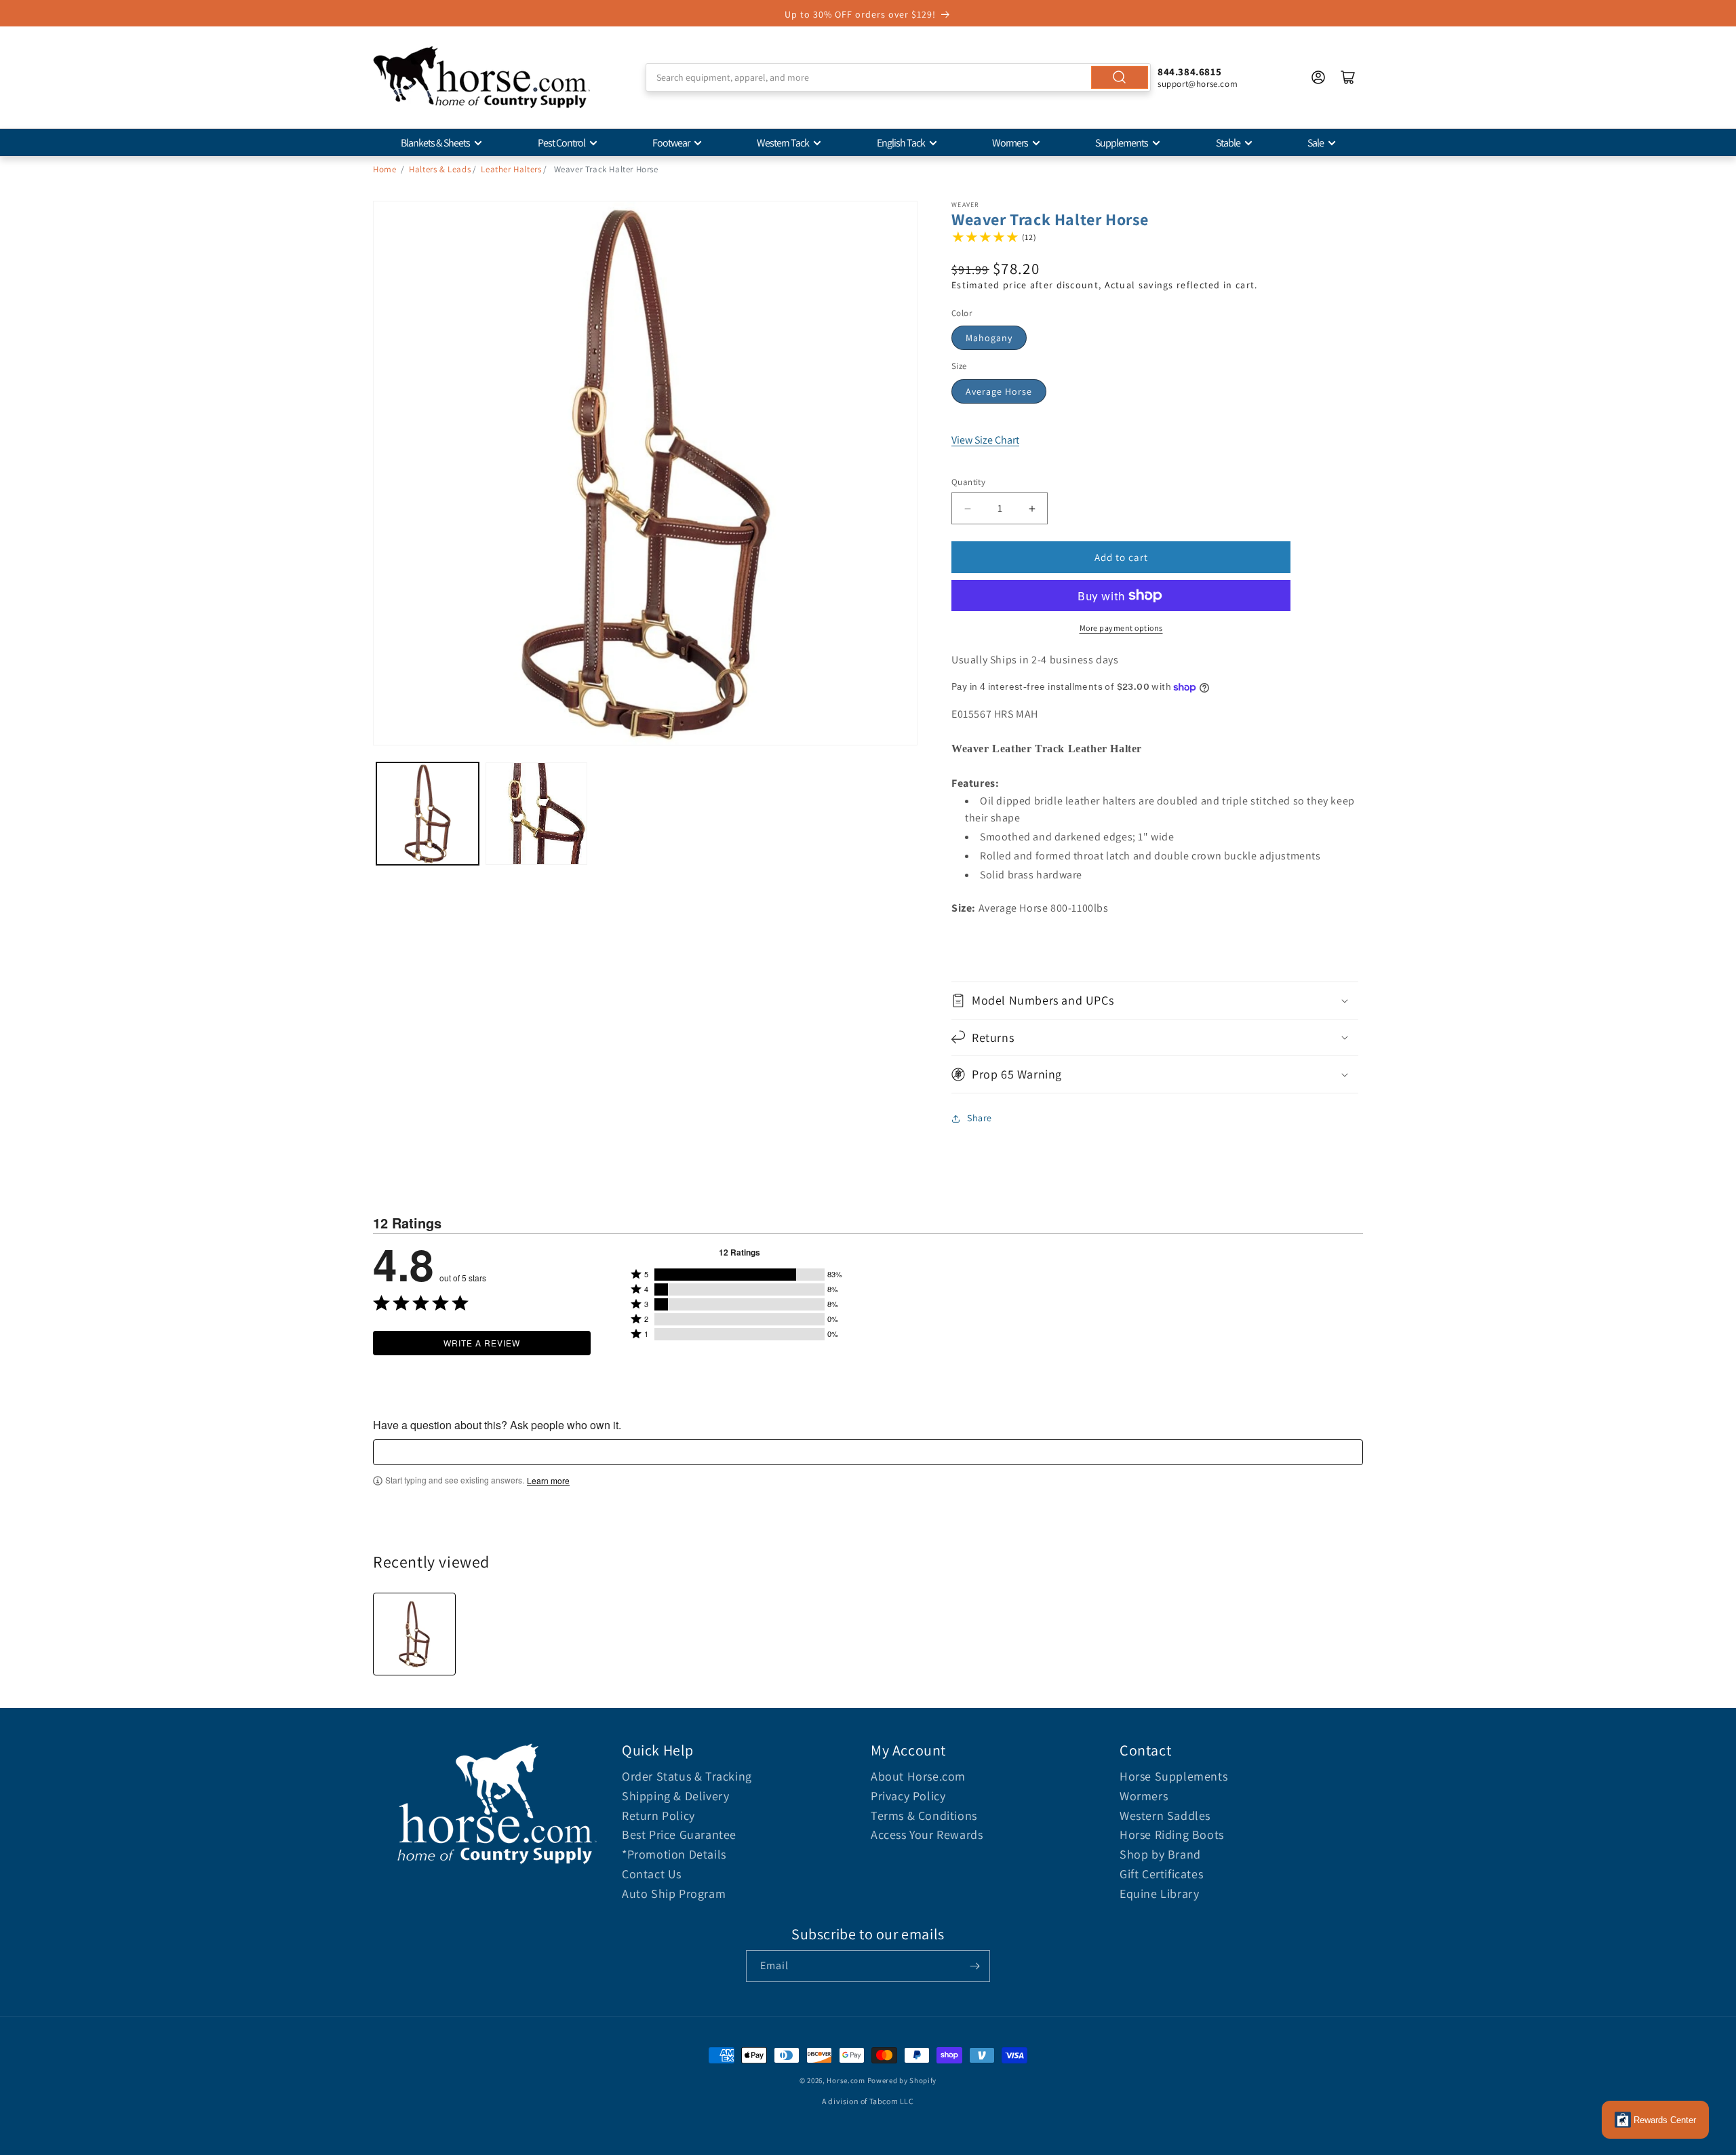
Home (384, 169)
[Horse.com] (481, 77)
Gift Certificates (1161, 1874)
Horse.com (846, 2080)
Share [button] (980, 1118)
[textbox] (868, 1452)
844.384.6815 (1189, 72)
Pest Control (561, 143)
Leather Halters (511, 169)
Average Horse (999, 391)
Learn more (548, 1481)
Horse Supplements (1173, 1776)
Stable (1228, 143)
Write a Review (482, 1343)
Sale (1316, 143)
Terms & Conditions (924, 1816)
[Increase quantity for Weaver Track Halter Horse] (1032, 508)
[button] (1155, 1000)
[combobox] (898, 77)
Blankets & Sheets (435, 143)
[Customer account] (1318, 77)
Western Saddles (1165, 1816)
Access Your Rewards (927, 1834)
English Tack (901, 143)
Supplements (1122, 143)
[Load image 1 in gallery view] (428, 814)
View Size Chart (985, 440)
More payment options (1121, 628)
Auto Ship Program (674, 1894)
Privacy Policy (908, 1796)
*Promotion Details (674, 1854)
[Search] (1120, 77)
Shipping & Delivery (675, 1796)
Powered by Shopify (902, 2080)
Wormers (1010, 143)
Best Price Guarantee (679, 1834)
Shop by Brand (1160, 1854)
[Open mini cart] (1348, 77)
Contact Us (652, 1874)
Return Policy (658, 1816)
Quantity (968, 482)
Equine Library (1159, 1894)
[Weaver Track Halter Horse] (414, 1634)
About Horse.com (918, 1776)
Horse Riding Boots (1172, 1834)
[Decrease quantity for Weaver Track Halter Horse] (967, 508)
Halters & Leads (440, 169)
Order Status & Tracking (687, 1776)
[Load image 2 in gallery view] (537, 814)
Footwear (671, 143)
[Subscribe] (974, 1966)
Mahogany (989, 338)
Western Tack (783, 143)
